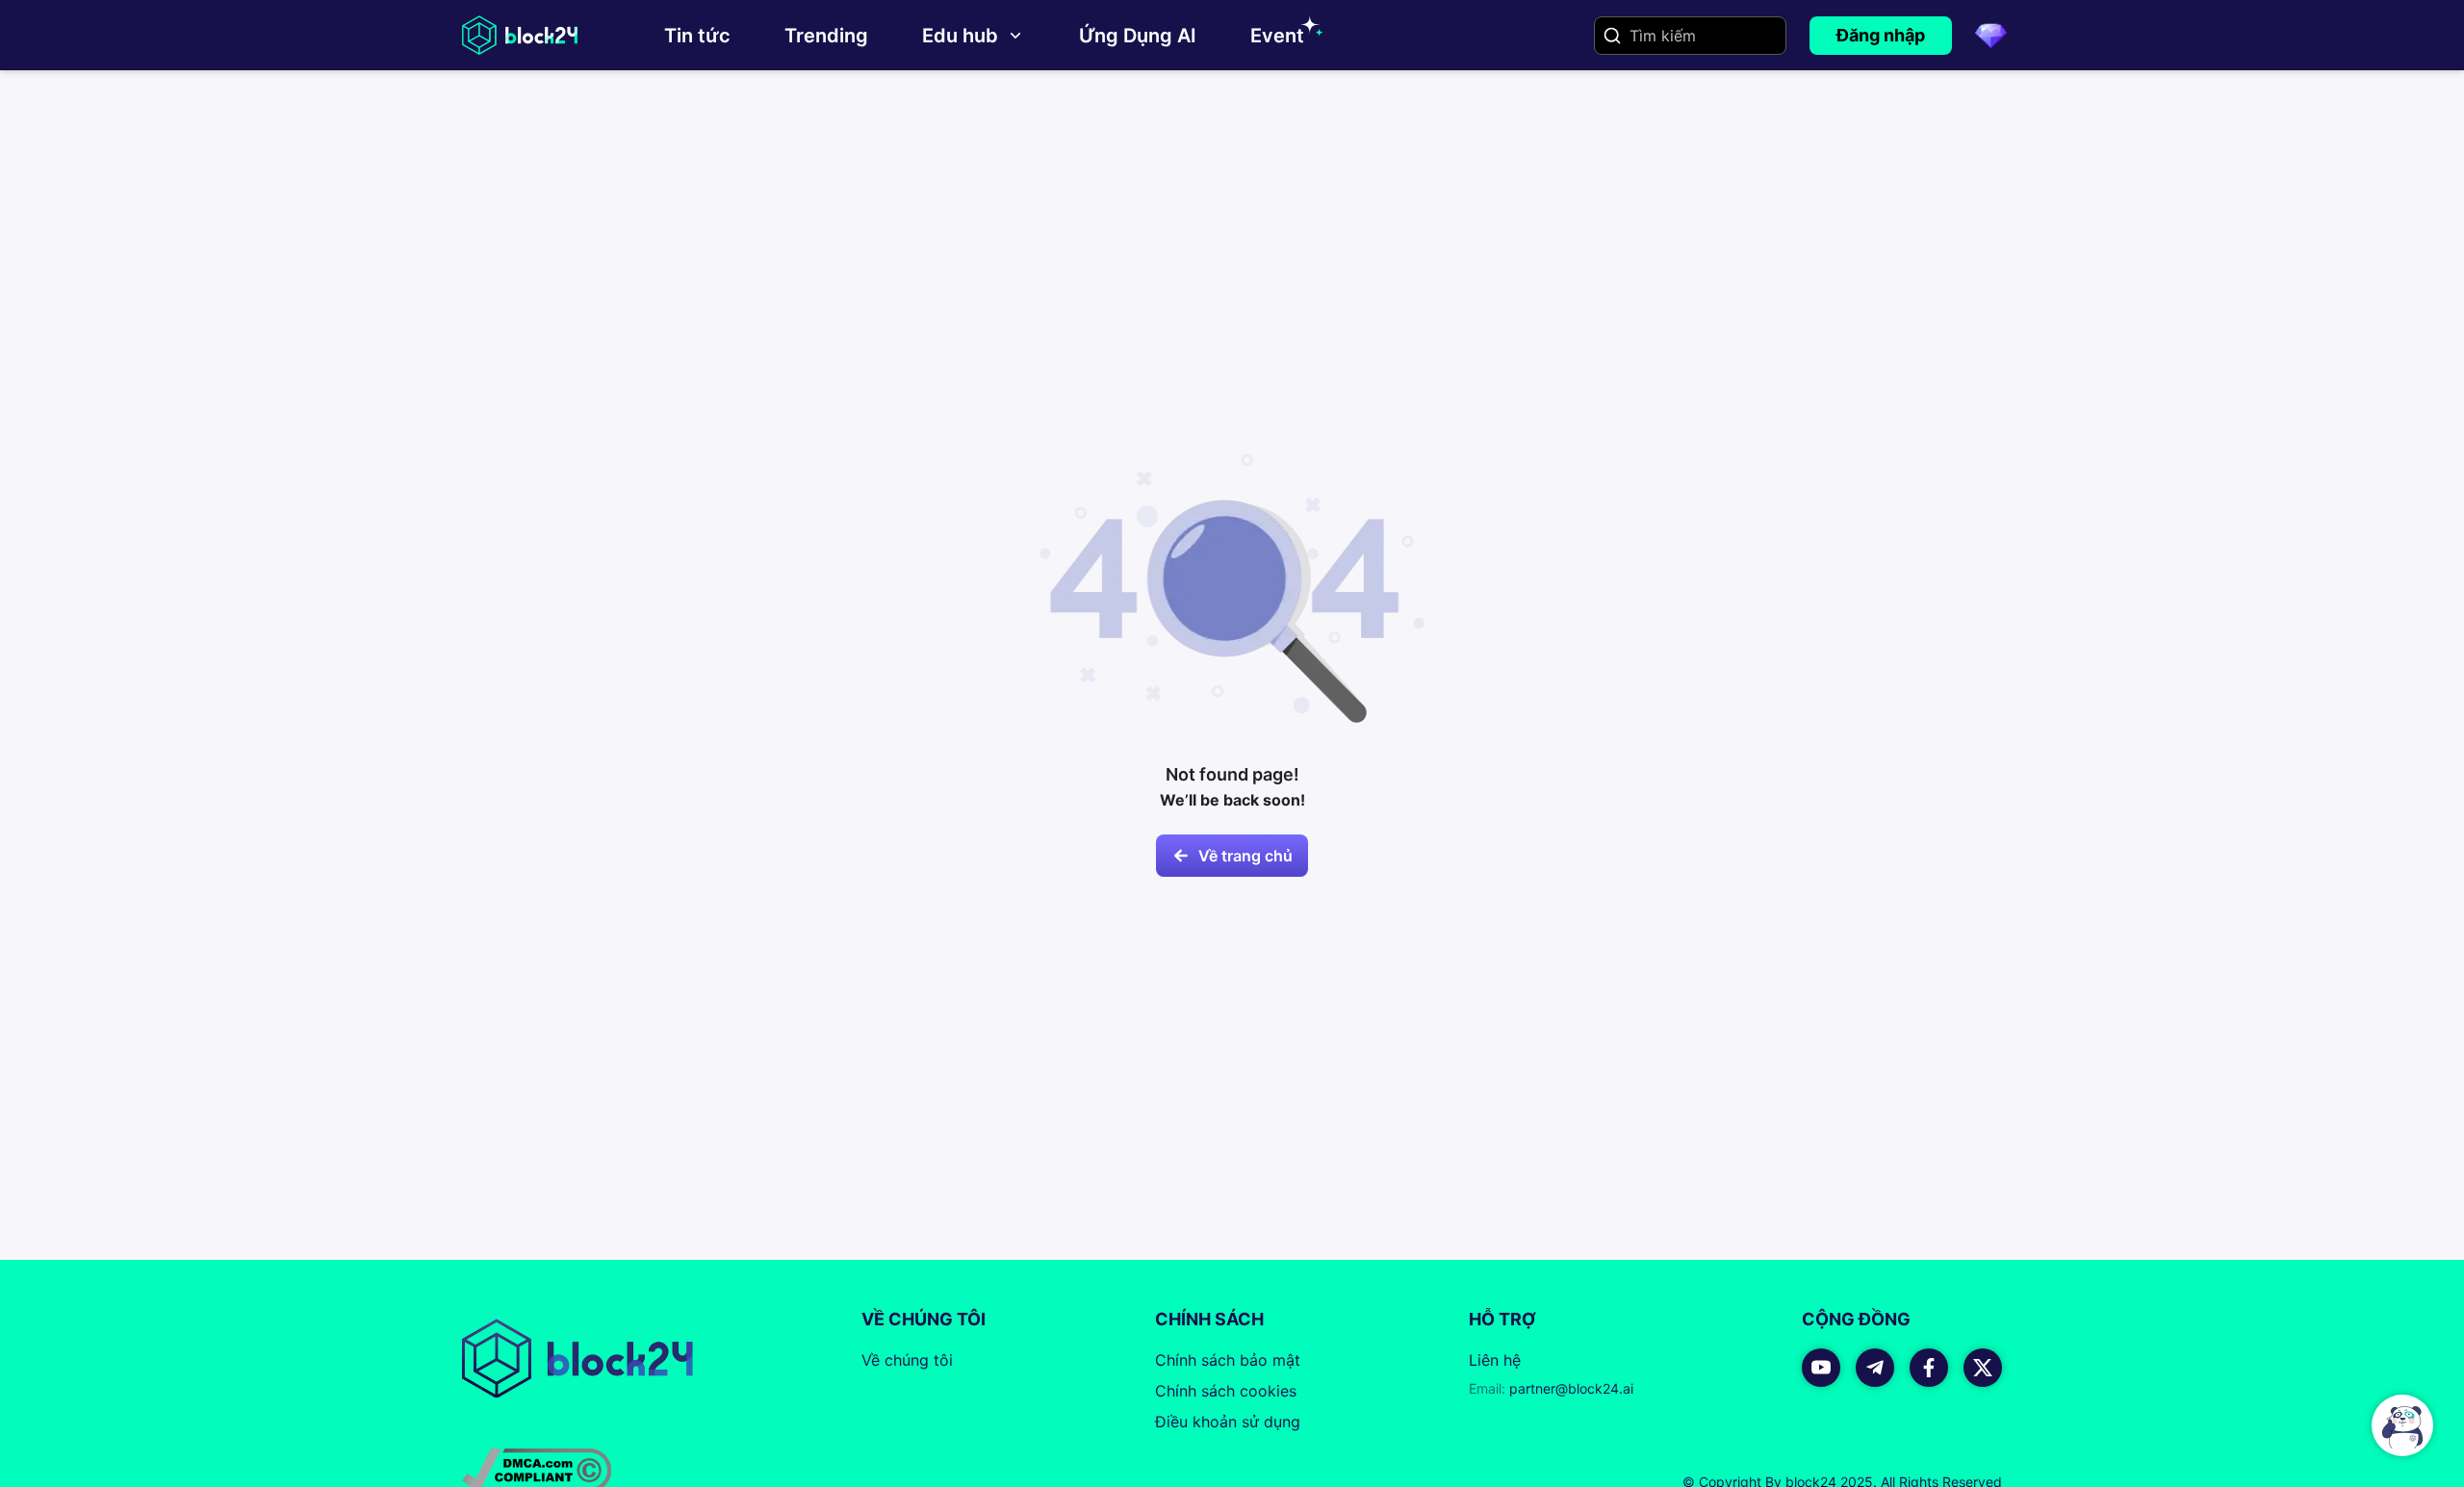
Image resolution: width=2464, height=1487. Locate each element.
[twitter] (1983, 1368)
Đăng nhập (1881, 35)
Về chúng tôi (907, 1360)
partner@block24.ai (1551, 1388)
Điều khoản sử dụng (1228, 1422)
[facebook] (1929, 1368)
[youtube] (1821, 1368)
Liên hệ (1495, 1360)
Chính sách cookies (1226, 1391)
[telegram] (1875, 1368)
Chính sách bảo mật (1228, 1360)
